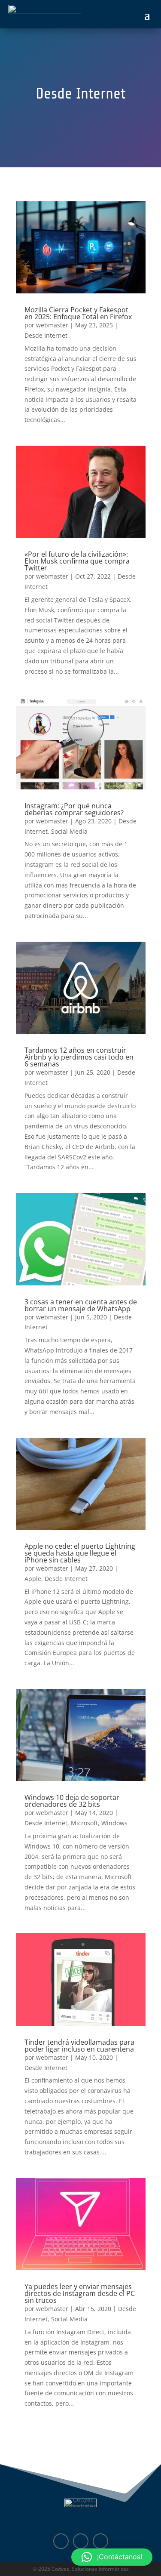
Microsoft (84, 1823)
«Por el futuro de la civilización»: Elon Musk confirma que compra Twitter (77, 561)
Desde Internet (46, 335)
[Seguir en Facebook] (61, 2541)
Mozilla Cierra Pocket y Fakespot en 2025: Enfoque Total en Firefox (78, 313)
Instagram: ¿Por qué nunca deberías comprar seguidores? (74, 809)
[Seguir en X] (81, 2541)
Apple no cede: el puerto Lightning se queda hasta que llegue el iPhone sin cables (80, 1553)
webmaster (52, 325)
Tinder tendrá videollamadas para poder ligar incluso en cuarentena (79, 2046)
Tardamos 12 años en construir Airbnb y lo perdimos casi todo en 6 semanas (79, 1057)
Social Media (69, 831)
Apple (33, 1579)
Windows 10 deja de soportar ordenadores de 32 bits (72, 1801)
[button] (112, 2557)
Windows (114, 1823)
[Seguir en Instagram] (100, 2541)
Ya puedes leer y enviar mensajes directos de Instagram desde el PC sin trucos (80, 2293)
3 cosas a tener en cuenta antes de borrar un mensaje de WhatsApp (81, 1305)
